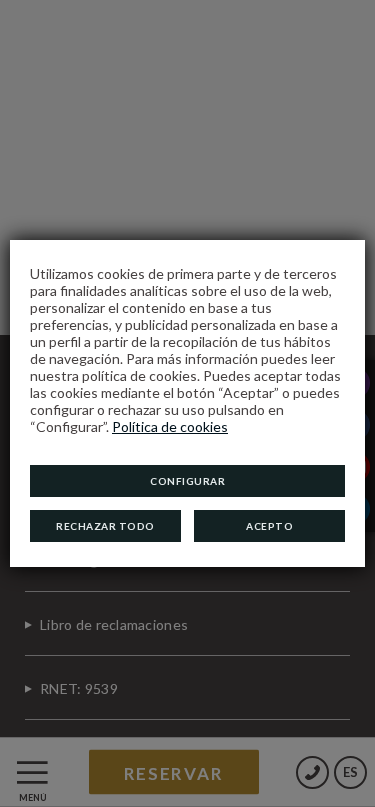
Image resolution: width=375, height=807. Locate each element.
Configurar (187, 481)
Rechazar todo (105, 526)
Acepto (269, 526)
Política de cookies (170, 426)
